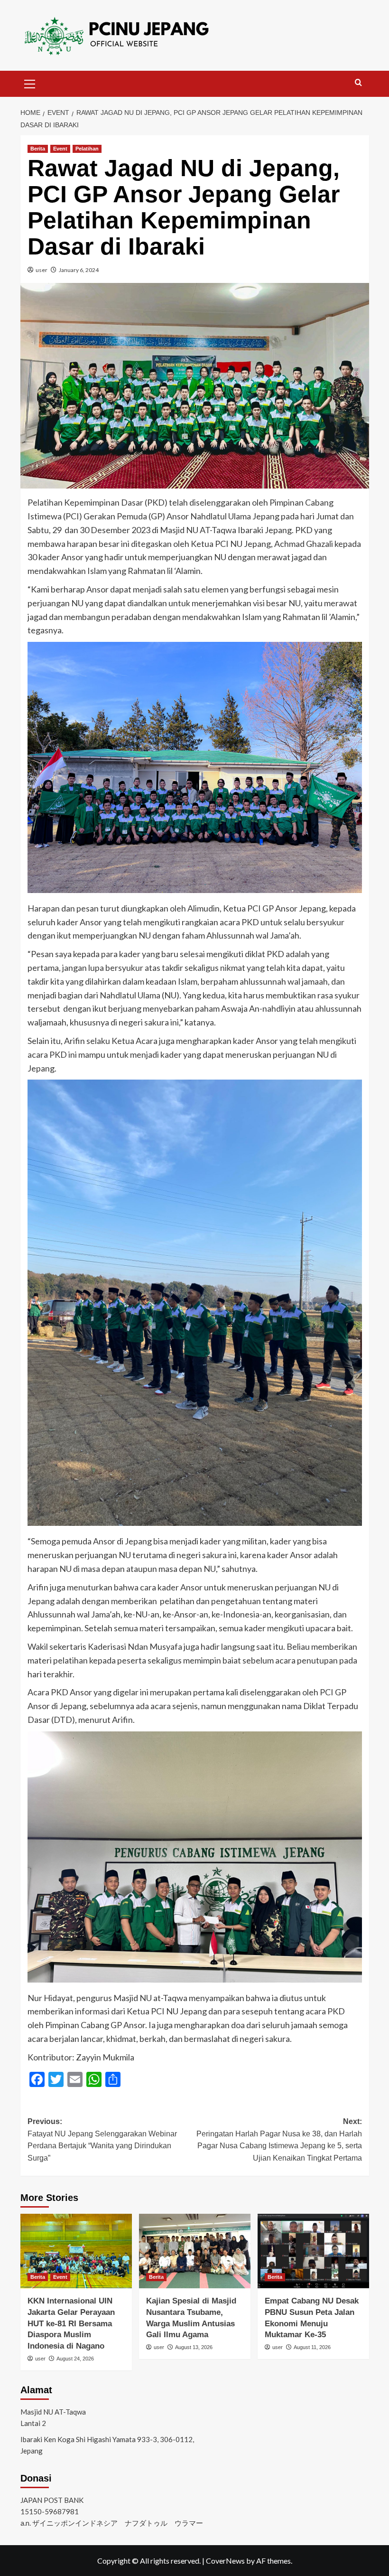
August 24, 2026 (75, 2359)
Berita (38, 149)
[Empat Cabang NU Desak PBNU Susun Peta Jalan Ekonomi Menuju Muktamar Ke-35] (313, 2251)
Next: (279, 2140)
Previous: (102, 2140)
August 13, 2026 (194, 2347)
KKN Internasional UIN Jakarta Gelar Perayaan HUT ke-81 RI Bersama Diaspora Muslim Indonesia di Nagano (71, 2323)
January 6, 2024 (79, 270)
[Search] (358, 83)
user (42, 270)
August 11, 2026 (312, 2347)
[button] (30, 83)
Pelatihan (87, 149)
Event (60, 149)
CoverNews (225, 2561)
